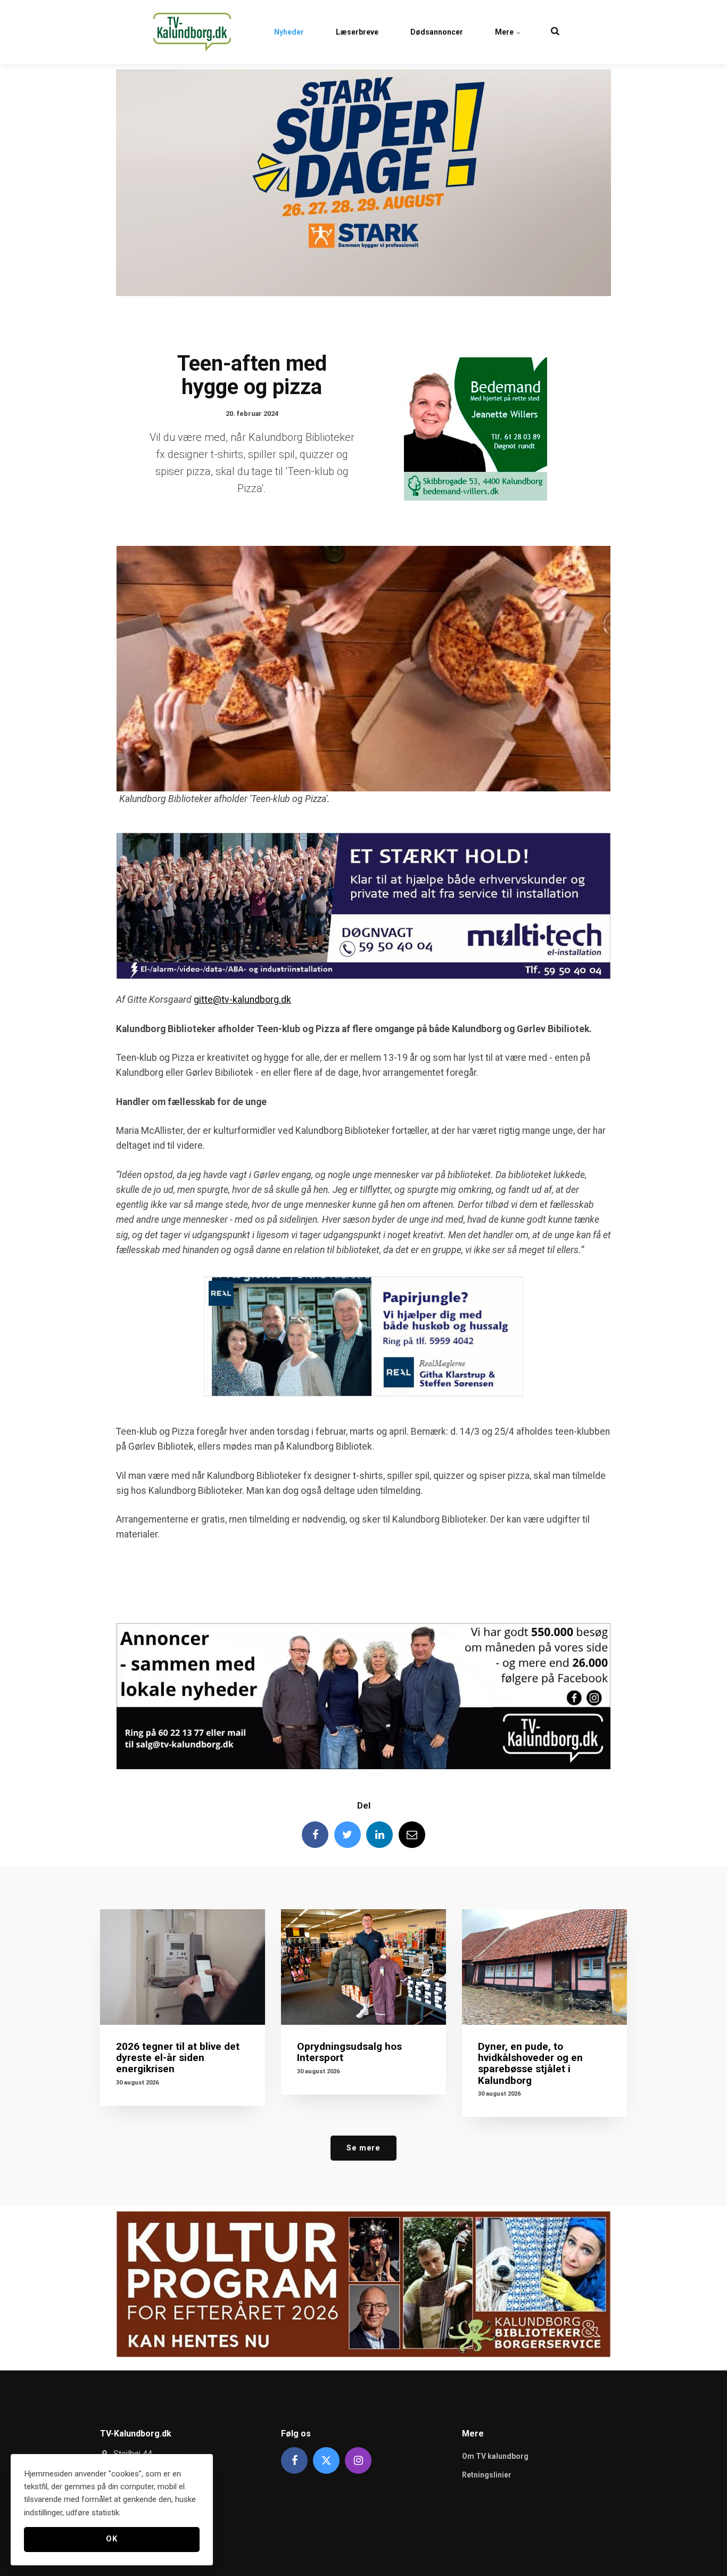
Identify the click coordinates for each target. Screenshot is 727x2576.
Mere (505, 32)
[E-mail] (412, 1835)
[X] (326, 2460)
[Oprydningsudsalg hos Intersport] (363, 1967)
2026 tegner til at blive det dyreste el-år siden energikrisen (178, 2058)
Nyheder (289, 32)
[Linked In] (379, 1835)
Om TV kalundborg (495, 2456)
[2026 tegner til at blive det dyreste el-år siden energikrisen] (183, 1967)
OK (111, 2539)
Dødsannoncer (437, 32)
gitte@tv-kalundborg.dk (242, 1000)
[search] (555, 32)
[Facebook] (315, 1835)
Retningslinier (487, 2475)
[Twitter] (348, 1835)
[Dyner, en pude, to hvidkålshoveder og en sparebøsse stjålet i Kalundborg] (544, 1967)
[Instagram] (358, 2460)
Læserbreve (357, 32)
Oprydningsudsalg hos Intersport (349, 2052)
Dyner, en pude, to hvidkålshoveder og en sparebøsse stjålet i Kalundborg (530, 2063)
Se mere (363, 2148)
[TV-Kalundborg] (192, 32)
